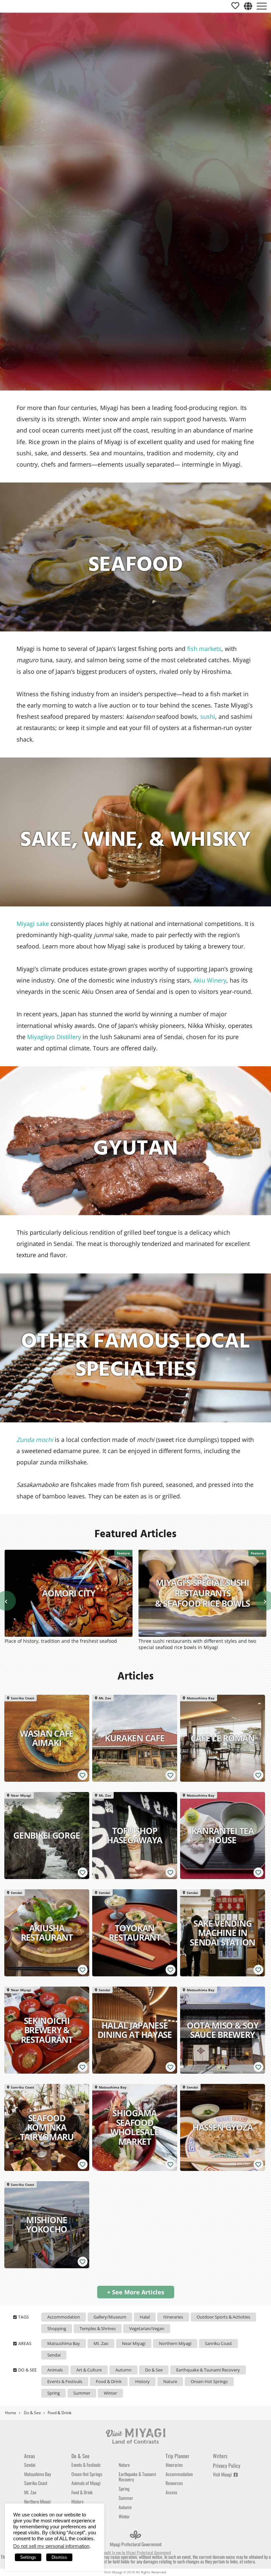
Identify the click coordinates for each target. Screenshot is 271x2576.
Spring (54, 2393)
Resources (174, 2483)
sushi (208, 716)
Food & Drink (109, 2381)
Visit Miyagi (223, 2474)
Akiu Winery (210, 980)
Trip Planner (177, 2456)
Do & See (154, 2370)
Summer (82, 2393)
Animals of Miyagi (86, 2483)
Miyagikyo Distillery (53, 1037)
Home (11, 2413)
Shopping (57, 2328)
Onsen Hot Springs (209, 2381)
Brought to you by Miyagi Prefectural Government (135, 2552)
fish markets (204, 649)
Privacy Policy (227, 2465)
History (142, 2381)
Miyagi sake (33, 924)
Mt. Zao (101, 2343)
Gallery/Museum (110, 2317)
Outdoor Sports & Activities (223, 2317)
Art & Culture (89, 2370)
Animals (55, 2370)
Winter (110, 2393)
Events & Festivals (65, 2381)
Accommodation (64, 2317)
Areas (30, 2456)
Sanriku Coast (218, 2343)
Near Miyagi (134, 2343)
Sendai (54, 2355)
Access (171, 2492)
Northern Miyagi (175, 2343)
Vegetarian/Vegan (147, 2328)
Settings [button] (28, 2557)
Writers (220, 2456)
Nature (170, 2381)
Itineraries (173, 2317)
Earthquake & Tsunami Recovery (208, 2370)
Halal (145, 2317)
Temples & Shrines (98, 2328)
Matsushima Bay (64, 2343)
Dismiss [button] (59, 2557)
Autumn (123, 2370)
